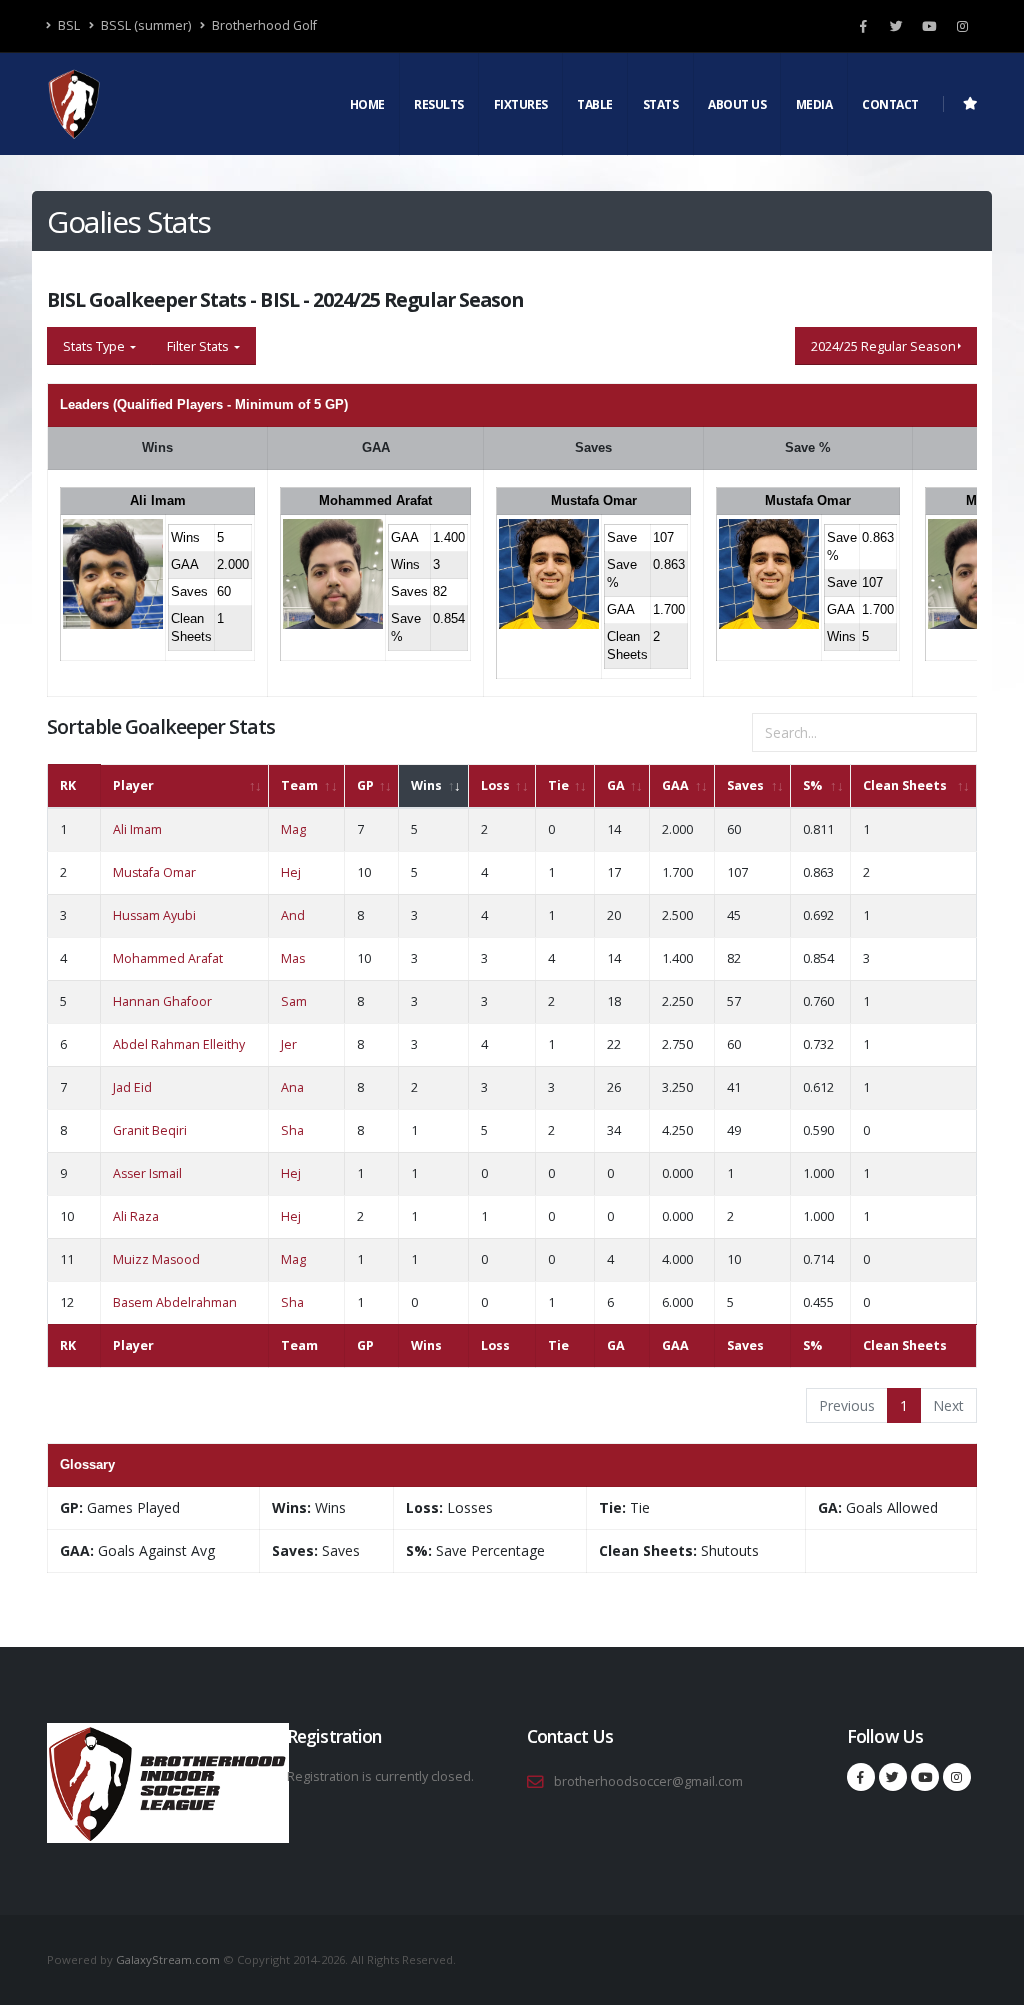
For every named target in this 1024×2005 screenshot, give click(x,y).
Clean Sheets (905, 785)
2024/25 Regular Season (883, 346)
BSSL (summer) (144, 25)
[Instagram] (962, 26)
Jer (289, 1044)
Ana (292, 1087)
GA (616, 785)
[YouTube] (929, 26)
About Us (737, 104)
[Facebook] (863, 26)
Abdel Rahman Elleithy (179, 1044)
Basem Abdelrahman (175, 1302)
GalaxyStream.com (169, 1959)
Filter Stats (199, 346)
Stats (661, 104)
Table (595, 104)
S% (812, 785)
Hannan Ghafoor (162, 1001)
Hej (291, 872)
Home (367, 104)
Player (133, 785)
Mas (293, 958)
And (293, 915)
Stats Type (95, 346)
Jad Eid (132, 1087)
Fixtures (521, 104)
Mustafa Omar (594, 500)
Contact (890, 104)
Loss (495, 785)
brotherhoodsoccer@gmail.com (648, 1781)
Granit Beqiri (150, 1130)
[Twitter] (896, 26)
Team (299, 785)
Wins (426, 785)
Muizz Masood (156, 1259)
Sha (292, 1130)
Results (439, 104)
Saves (745, 785)
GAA (675, 785)
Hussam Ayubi (154, 915)
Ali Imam (158, 500)
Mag (293, 829)
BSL (67, 25)
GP (365, 785)
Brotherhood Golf (263, 25)
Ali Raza (136, 1216)
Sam (294, 1001)
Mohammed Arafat (375, 500)
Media (814, 104)
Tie (558, 785)
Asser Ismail (147, 1173)
